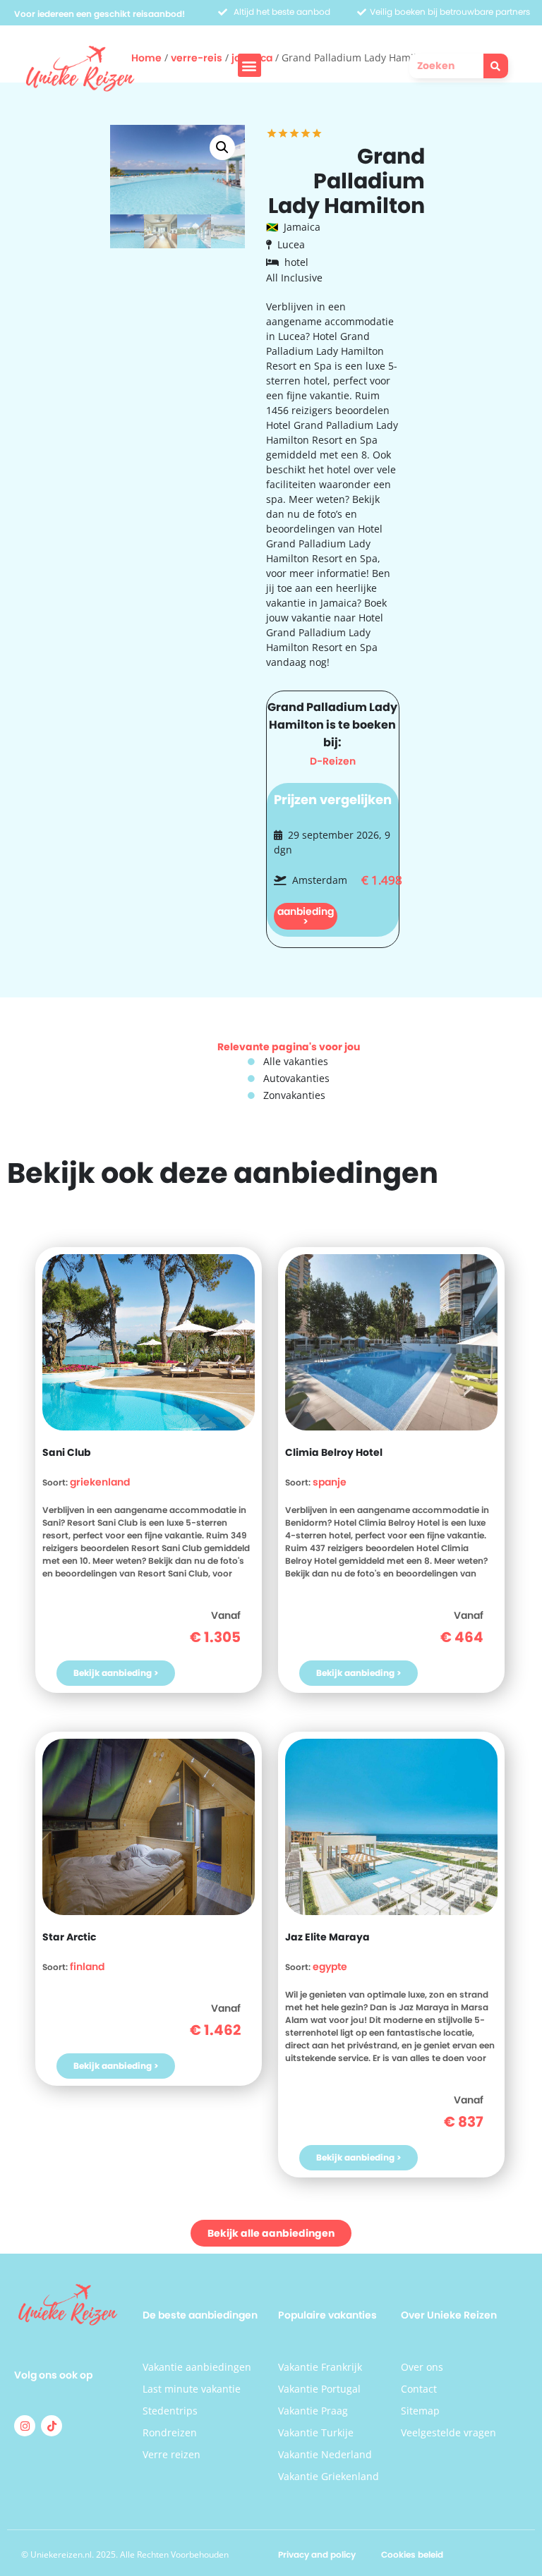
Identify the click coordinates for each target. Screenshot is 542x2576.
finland (87, 1967)
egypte (330, 1967)
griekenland (100, 1482)
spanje (330, 1482)
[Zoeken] (496, 66)
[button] (249, 65)
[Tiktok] (52, 2426)
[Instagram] (25, 2426)
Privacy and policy (317, 2554)
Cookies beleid (412, 2554)
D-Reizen (333, 761)
